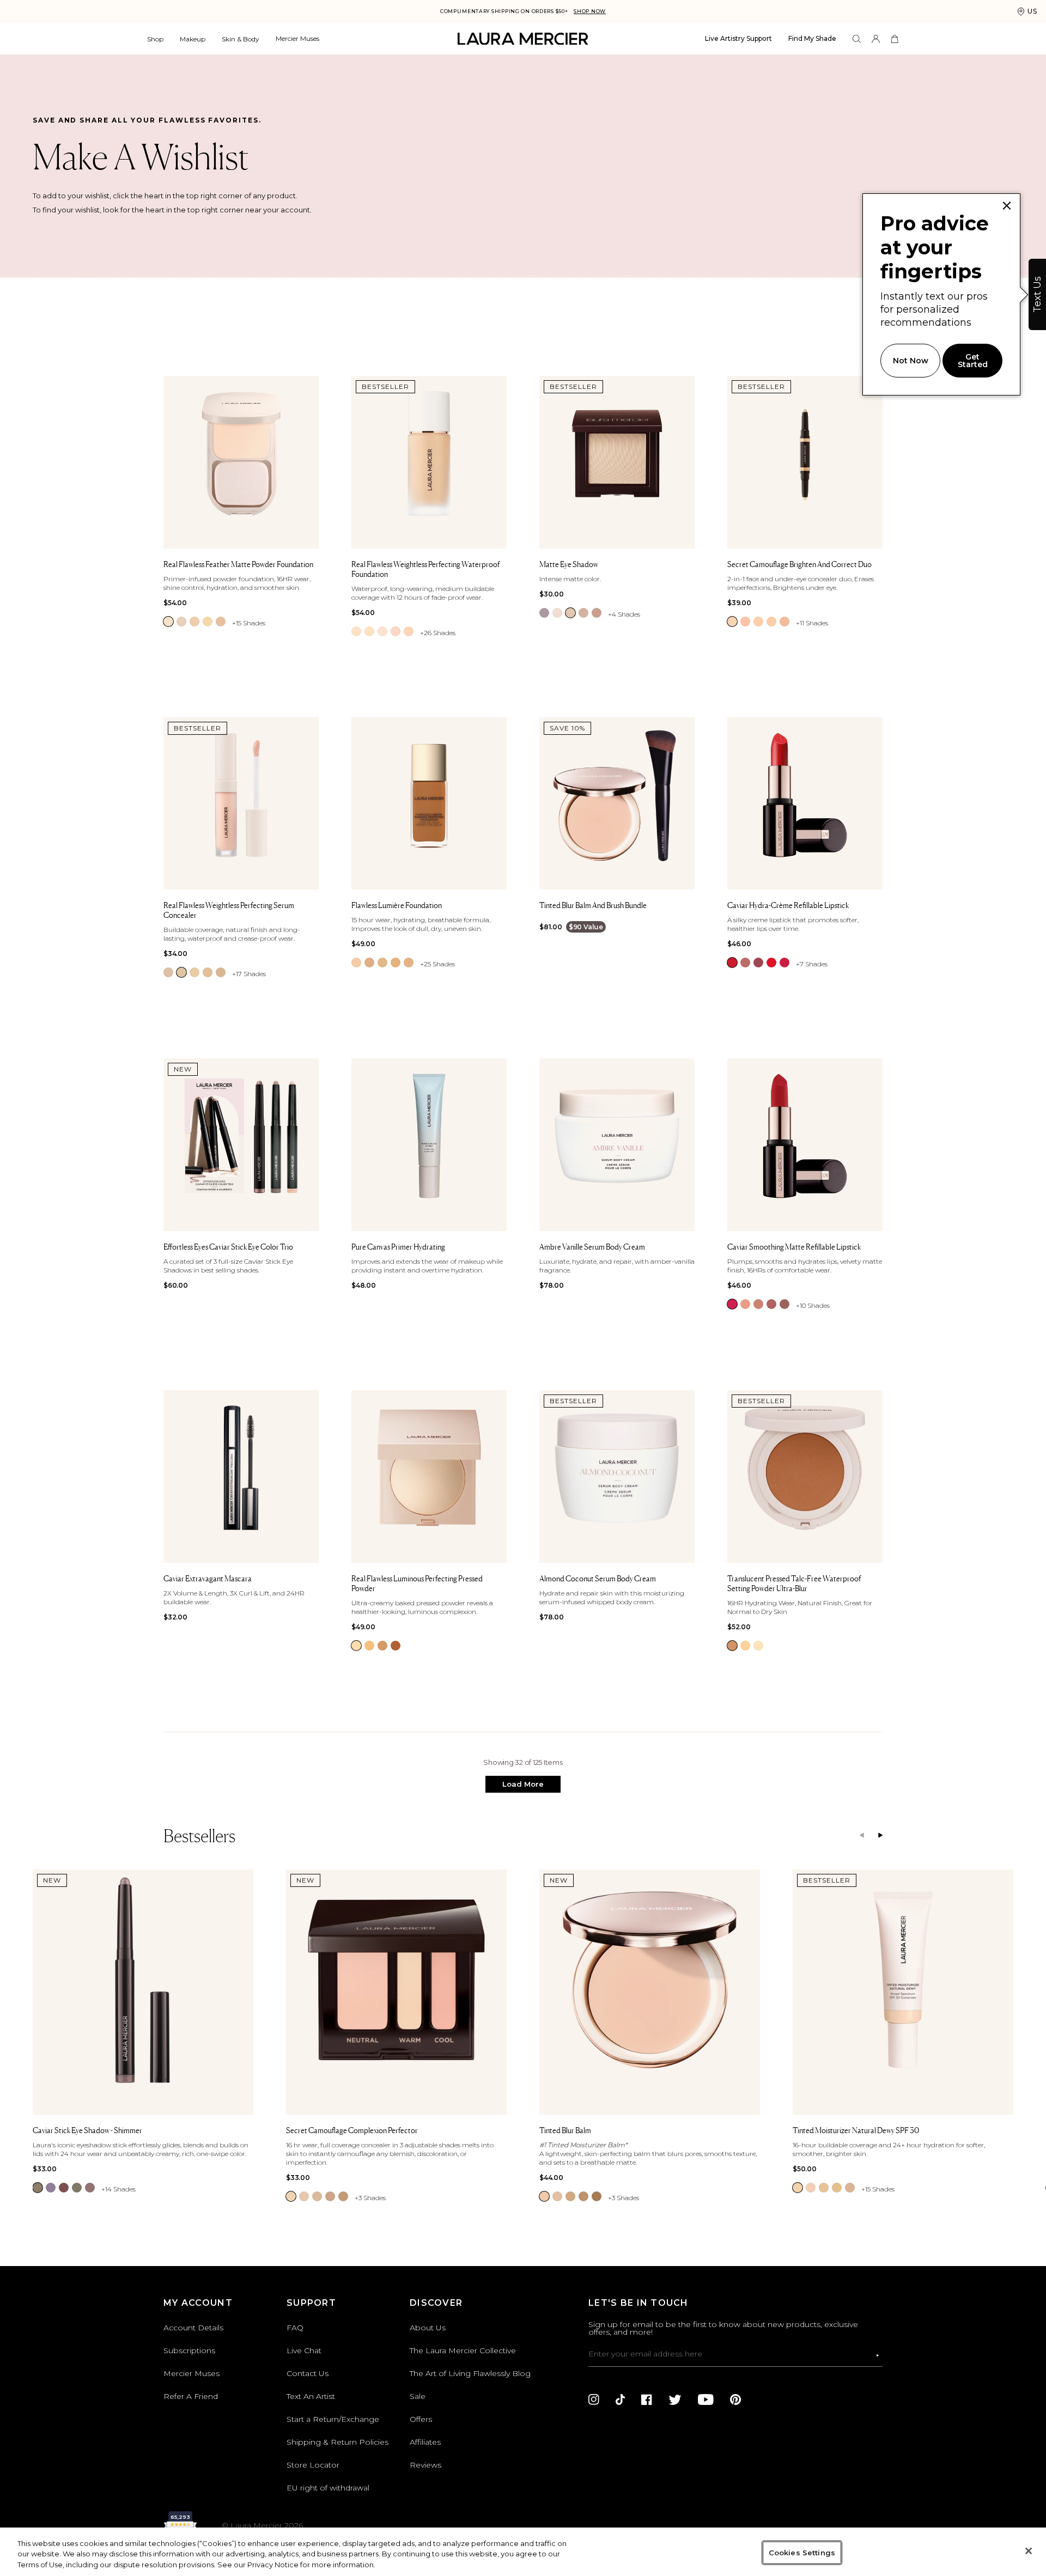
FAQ (295, 2328)
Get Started (973, 361)
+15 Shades (249, 623)
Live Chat (304, 2350)
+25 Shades (437, 964)
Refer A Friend (191, 2396)
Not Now (911, 361)
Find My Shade (812, 38)
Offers (421, 2419)
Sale (418, 2396)
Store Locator (313, 2465)
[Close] (1029, 2551)
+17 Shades (249, 974)
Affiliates (425, 2442)
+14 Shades (118, 2189)
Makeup (193, 39)
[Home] (523, 39)
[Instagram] (594, 2400)
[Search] (857, 39)
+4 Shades (624, 614)
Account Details (193, 2328)
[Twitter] (675, 2400)
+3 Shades (370, 2198)
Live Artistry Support (738, 38)
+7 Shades (812, 964)
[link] (168, 622)
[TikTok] (620, 2400)
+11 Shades (812, 623)
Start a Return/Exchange (333, 2419)
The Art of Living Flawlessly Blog (470, 2373)
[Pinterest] (735, 2400)
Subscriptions (189, 2350)
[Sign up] (878, 2355)
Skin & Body (241, 39)
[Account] (876, 39)
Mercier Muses (297, 38)
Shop (155, 39)
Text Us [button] (1037, 294)
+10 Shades (813, 1305)
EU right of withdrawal (328, 2488)
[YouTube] (706, 2400)
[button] (523, 1784)
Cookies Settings (802, 2552)
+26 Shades (438, 633)
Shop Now (590, 11)
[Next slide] (880, 1836)
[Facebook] (647, 2400)
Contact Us (308, 2373)
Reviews (425, 2465)
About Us (428, 2328)
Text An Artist (311, 2396)
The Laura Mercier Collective (463, 2350)
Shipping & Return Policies (337, 2442)
